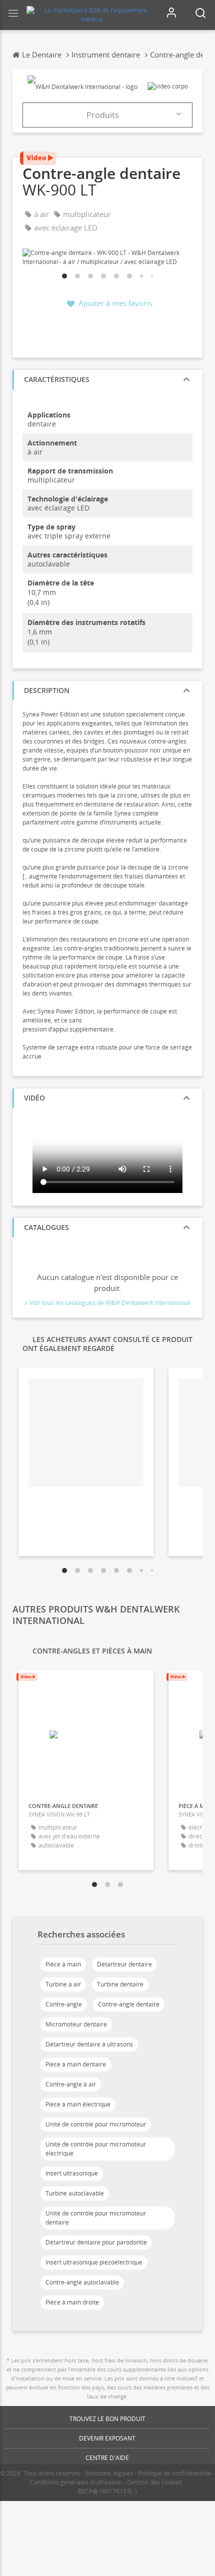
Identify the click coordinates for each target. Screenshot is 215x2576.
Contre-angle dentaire (129, 2004)
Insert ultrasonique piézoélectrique (94, 2262)
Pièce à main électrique (78, 2104)
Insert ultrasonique (72, 2173)
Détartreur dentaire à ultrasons (89, 2044)
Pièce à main (63, 1964)
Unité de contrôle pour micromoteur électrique (96, 2149)
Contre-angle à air (71, 2084)
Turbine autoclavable (75, 2193)
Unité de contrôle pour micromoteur (96, 2124)
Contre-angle (64, 2004)
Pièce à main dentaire (76, 2064)
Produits (103, 115)
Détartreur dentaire (124, 1964)
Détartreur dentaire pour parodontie (96, 2242)
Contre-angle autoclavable (82, 2282)
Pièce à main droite (72, 2302)
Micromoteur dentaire (76, 2024)
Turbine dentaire (120, 1984)
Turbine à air (63, 1984)
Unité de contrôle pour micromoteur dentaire (96, 2218)
